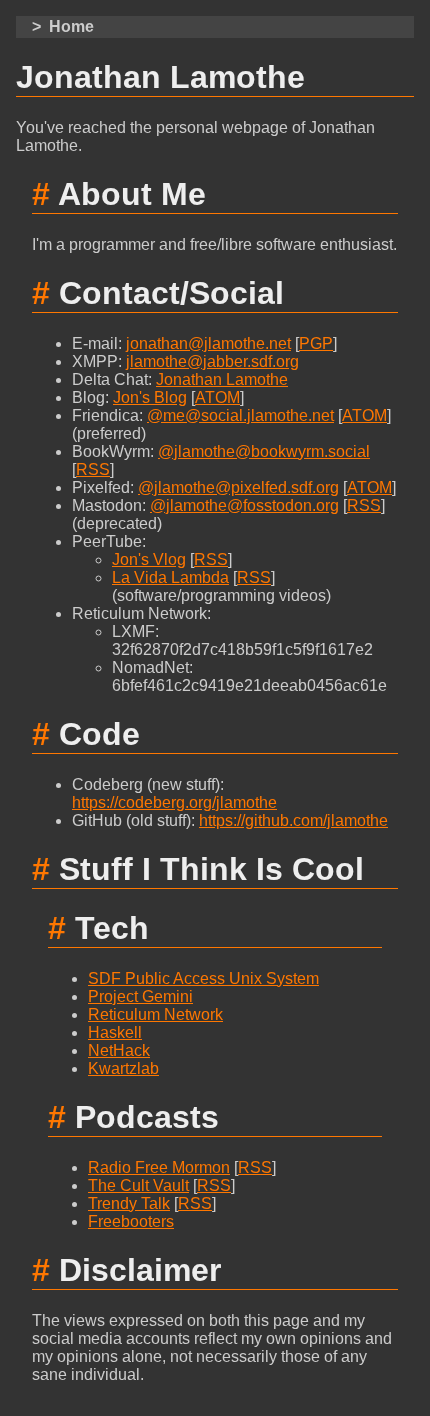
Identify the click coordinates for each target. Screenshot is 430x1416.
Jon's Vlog (149, 559)
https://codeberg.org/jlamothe (174, 802)
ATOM (217, 397)
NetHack (119, 1050)
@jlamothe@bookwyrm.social (264, 451)
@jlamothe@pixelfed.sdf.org (238, 487)
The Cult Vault (138, 1185)
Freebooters (131, 1221)
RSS (93, 469)
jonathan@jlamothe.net (208, 343)
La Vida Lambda (170, 577)
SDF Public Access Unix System (203, 978)
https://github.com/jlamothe (293, 820)
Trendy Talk (129, 1203)
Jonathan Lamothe (222, 379)
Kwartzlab (123, 1068)
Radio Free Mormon (159, 1167)
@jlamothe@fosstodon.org (244, 505)
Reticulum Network (155, 1014)
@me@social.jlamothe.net (240, 415)
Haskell (115, 1032)
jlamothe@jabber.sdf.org (212, 361)
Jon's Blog (150, 397)
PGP (316, 343)
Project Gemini (140, 996)
